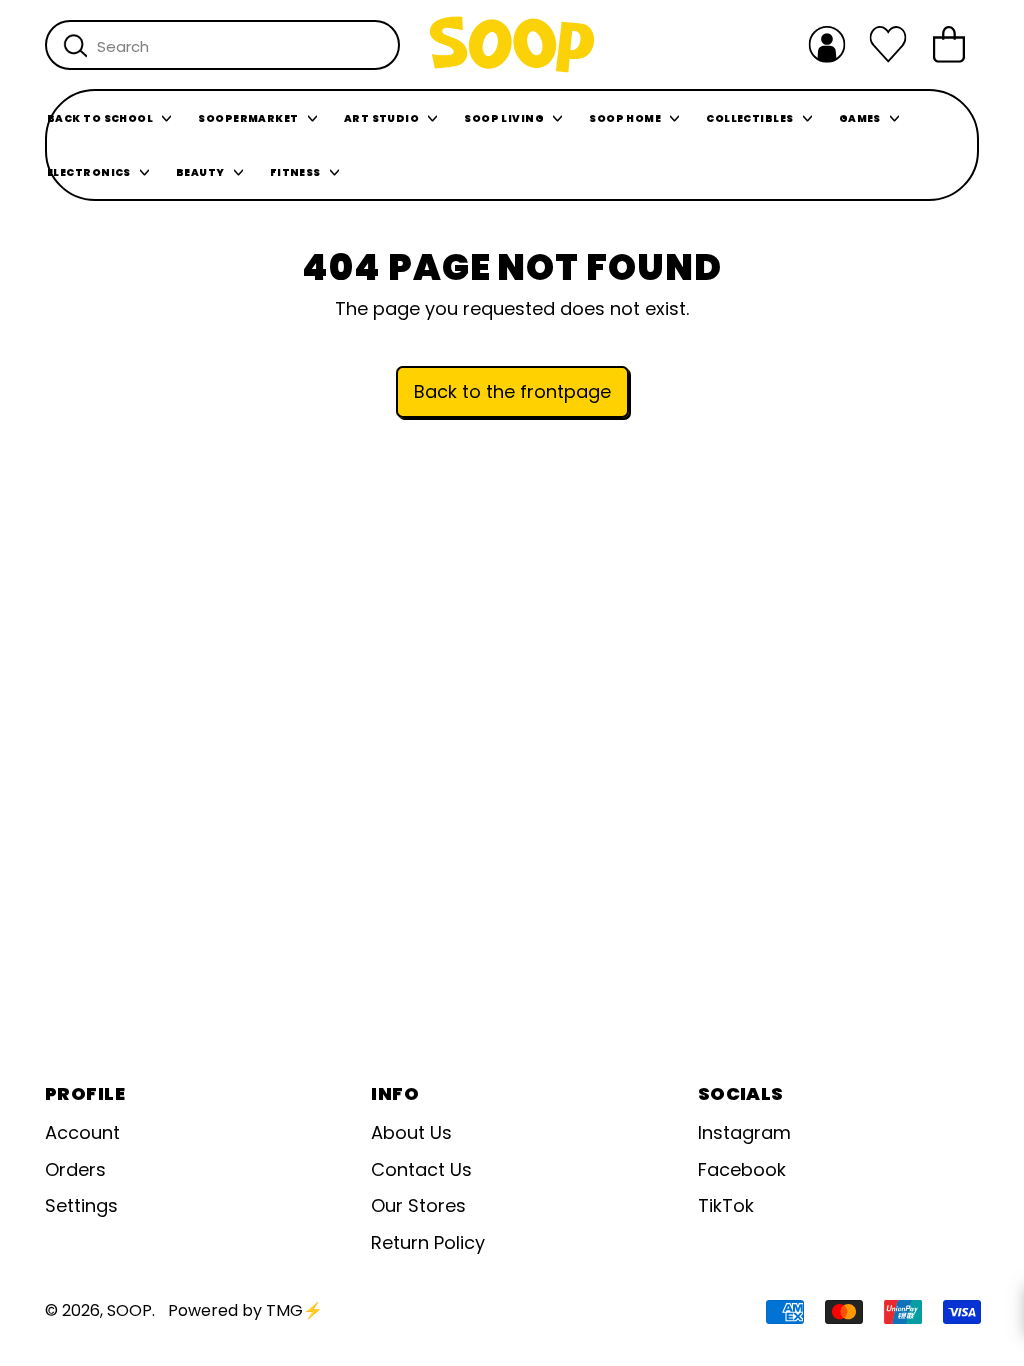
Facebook (742, 1169)
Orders (75, 1169)
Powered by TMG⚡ (245, 1310)
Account (82, 1132)
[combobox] (222, 45)
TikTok (726, 1205)
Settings (81, 1205)
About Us (411, 1132)
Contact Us (421, 1169)
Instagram (744, 1132)
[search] (75, 46)
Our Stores (418, 1205)
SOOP (129, 1310)
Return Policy (428, 1242)
